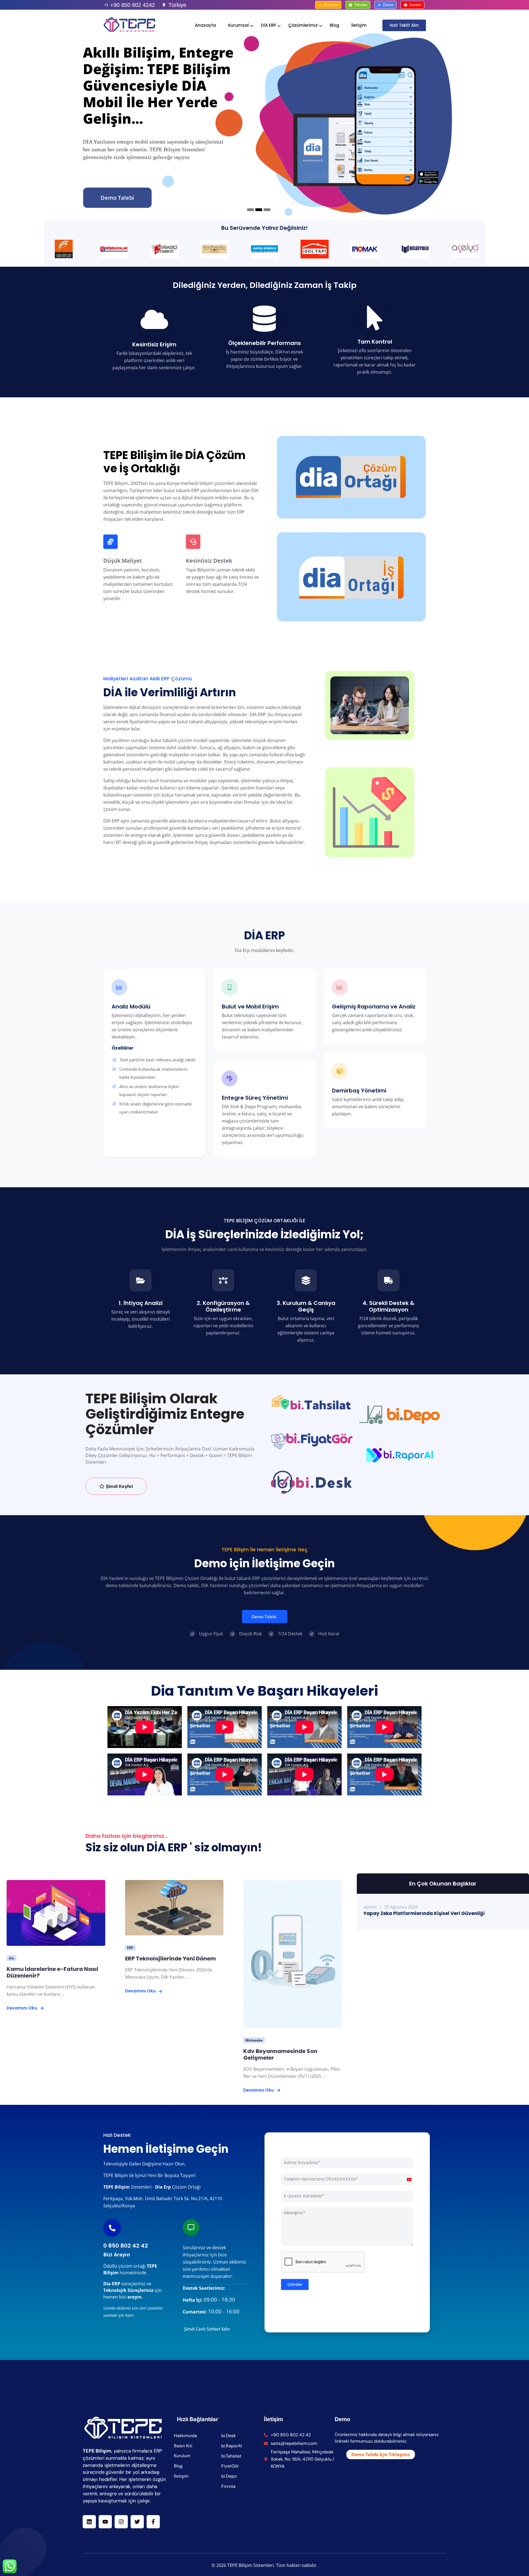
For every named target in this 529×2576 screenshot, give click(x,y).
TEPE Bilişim (117, 2187)
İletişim (359, 25)
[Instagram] (121, 2522)
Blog (334, 25)
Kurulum (331, 5)
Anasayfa (205, 25)
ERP (130, 1948)
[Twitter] (137, 2522)
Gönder (295, 2284)
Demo (388, 5)
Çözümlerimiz (303, 25)
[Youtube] (105, 2522)
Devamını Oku (22, 2008)
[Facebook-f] (153, 2522)
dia (11, 1958)
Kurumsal (238, 25)
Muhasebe (254, 2040)
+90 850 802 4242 (133, 5)
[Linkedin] (89, 2522)
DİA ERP (268, 25)
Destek (415, 5)
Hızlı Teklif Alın (404, 25)
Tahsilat (361, 5)
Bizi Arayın (117, 2254)
